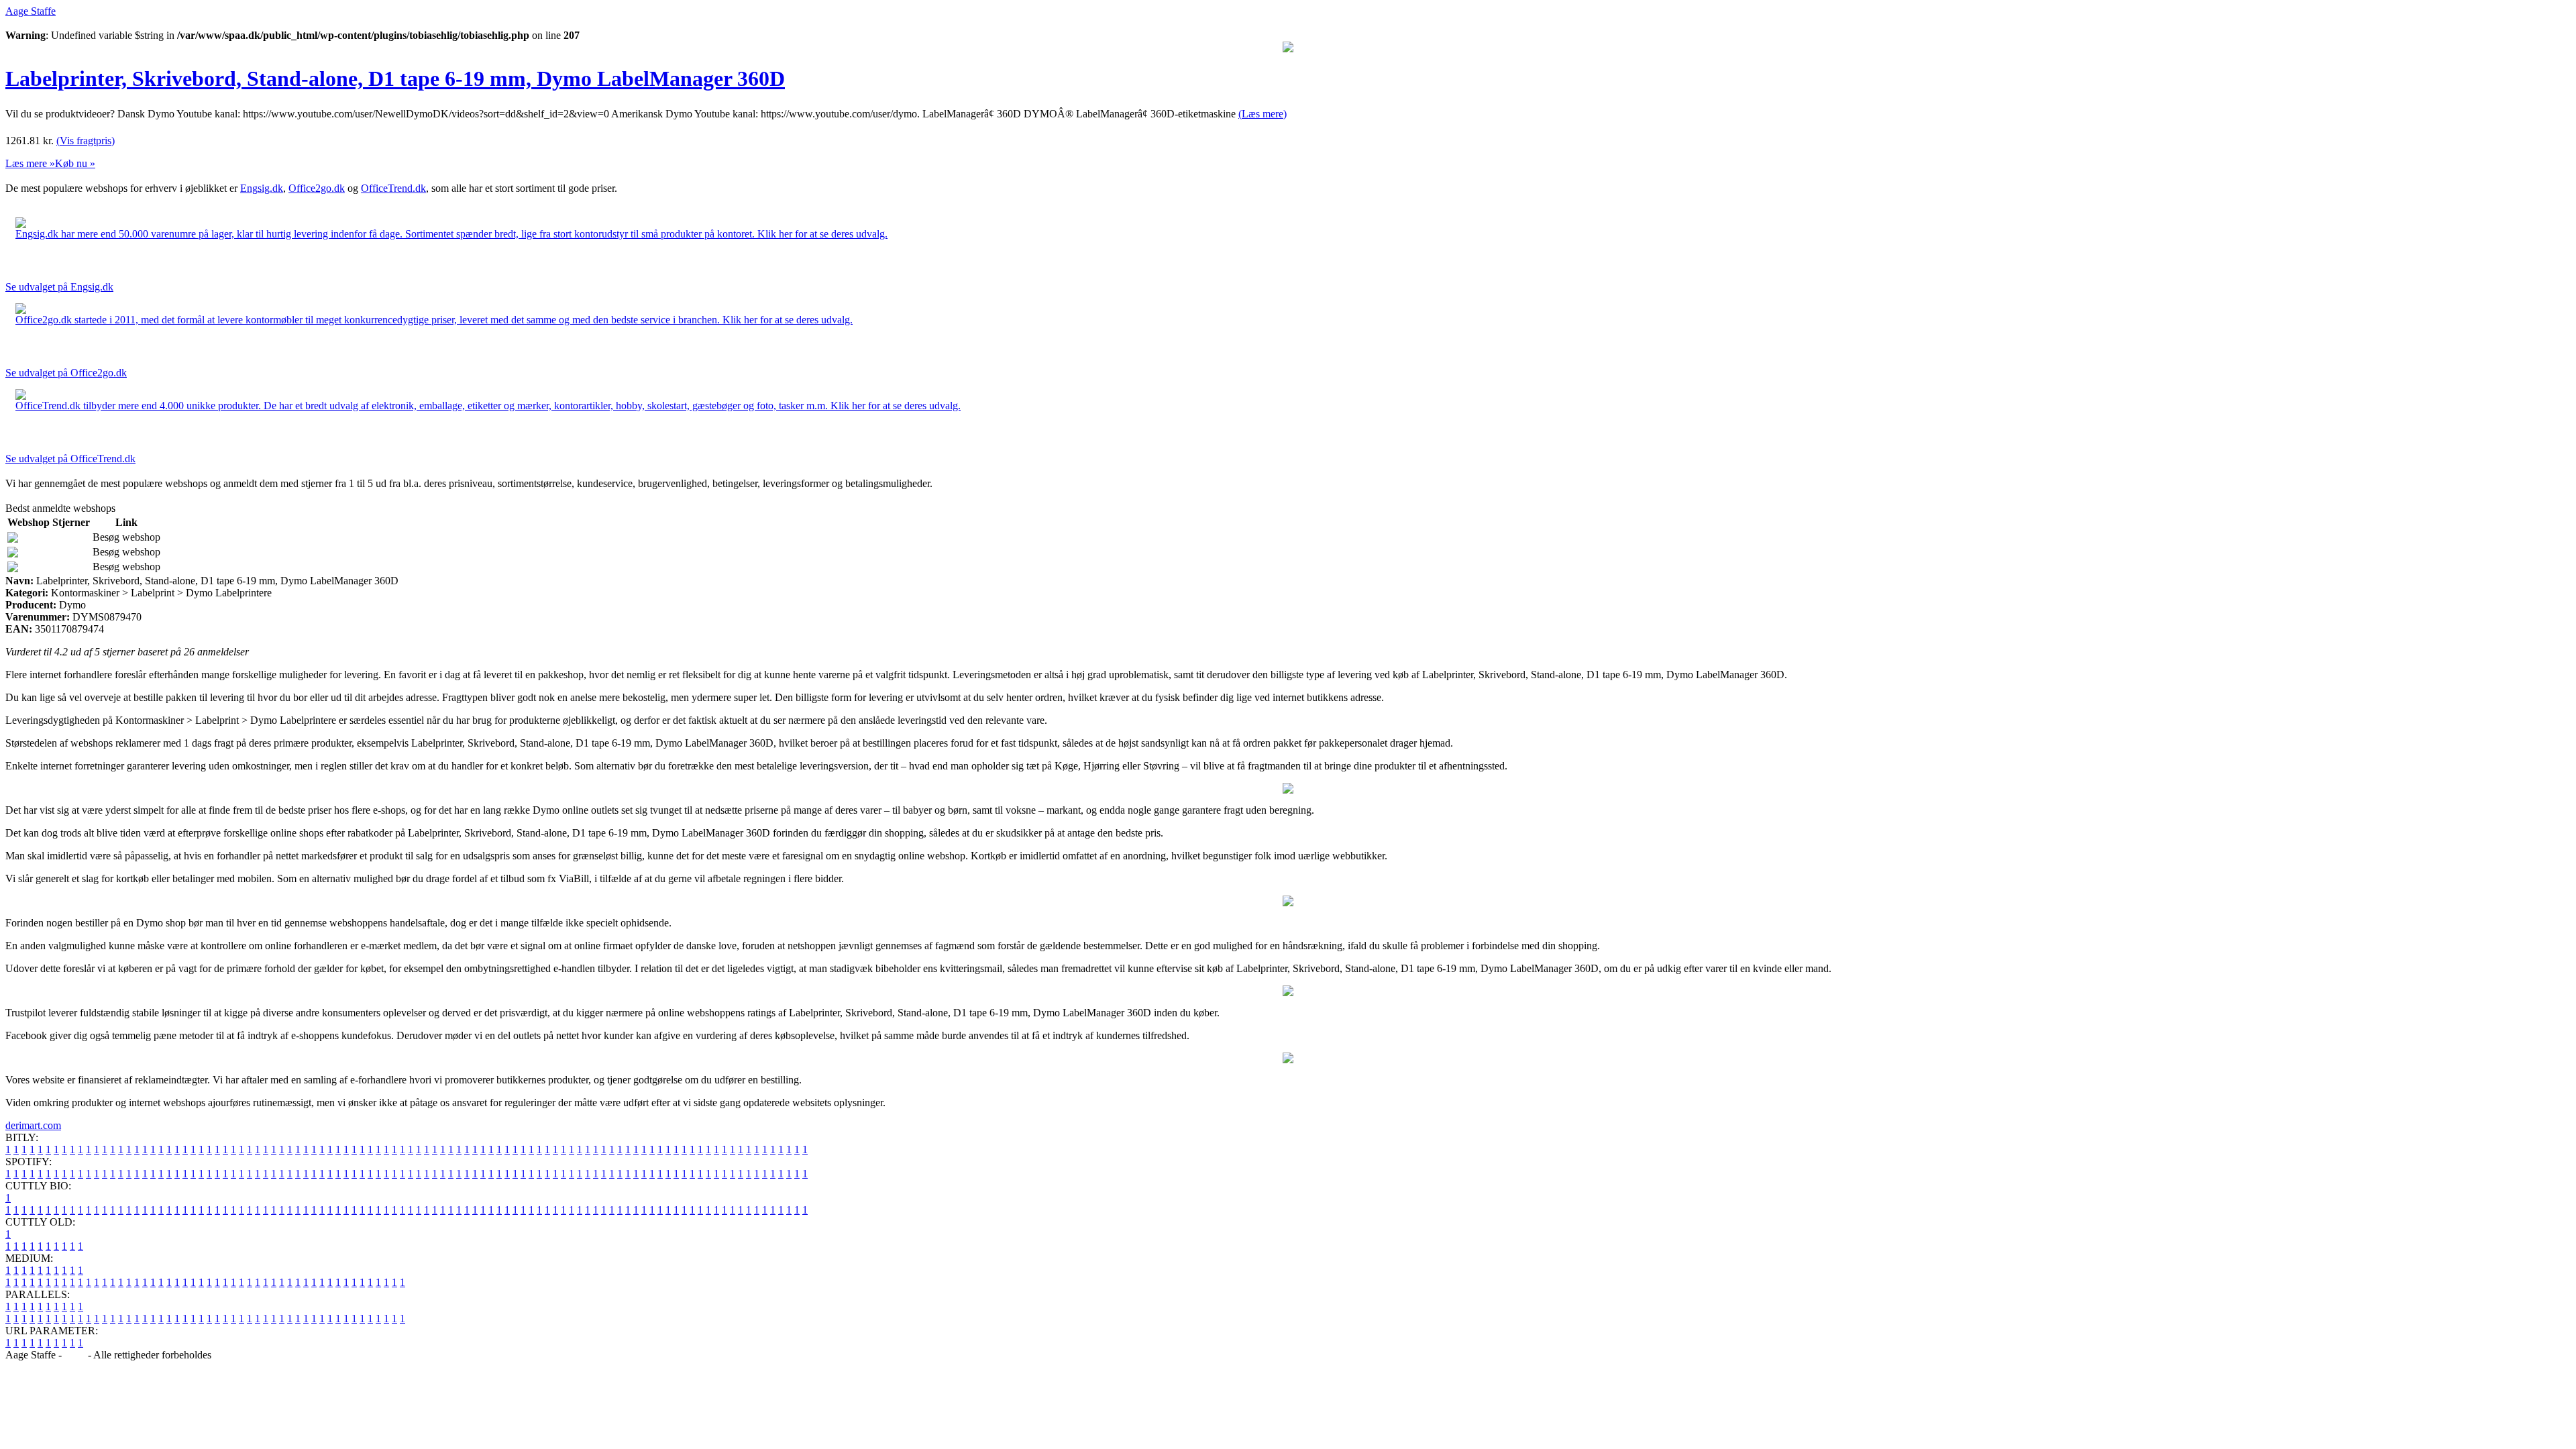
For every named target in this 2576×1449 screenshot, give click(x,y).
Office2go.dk (317, 188)
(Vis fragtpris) (86, 141)
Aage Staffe (31, 11)
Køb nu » (75, 163)
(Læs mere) (1263, 114)
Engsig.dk (262, 188)
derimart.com (33, 1125)
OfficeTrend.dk (393, 188)
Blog (75, 1355)
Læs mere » (30, 163)
